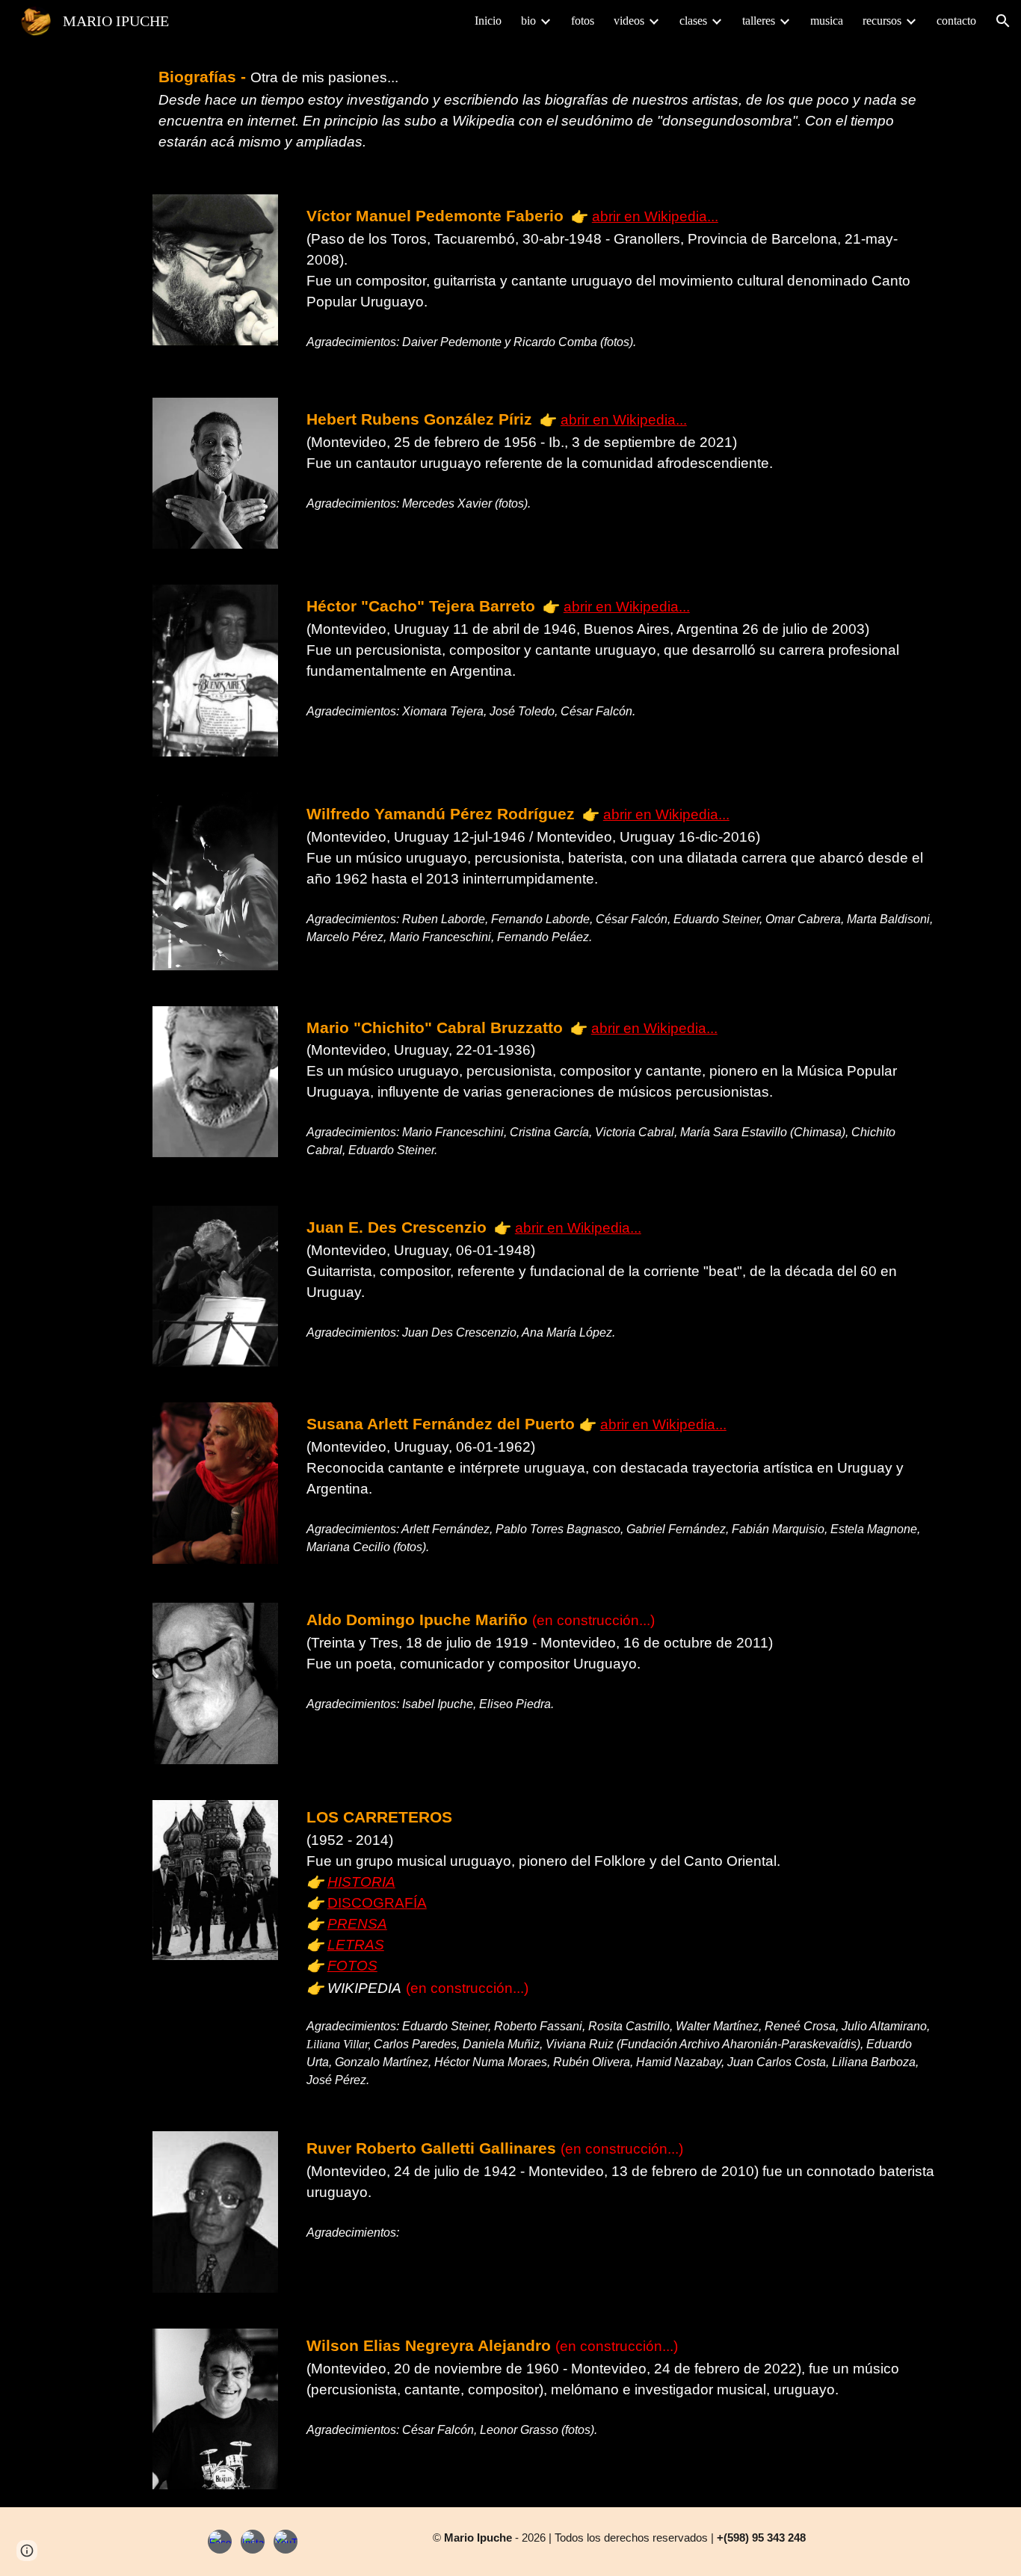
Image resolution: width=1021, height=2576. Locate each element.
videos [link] (629, 21)
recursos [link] (882, 21)
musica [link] (827, 21)
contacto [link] (956, 21)
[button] (1003, 21)
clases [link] (693, 21)
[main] (547, 109)
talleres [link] (759, 21)
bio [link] (528, 21)
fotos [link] (583, 21)
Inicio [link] (488, 21)
